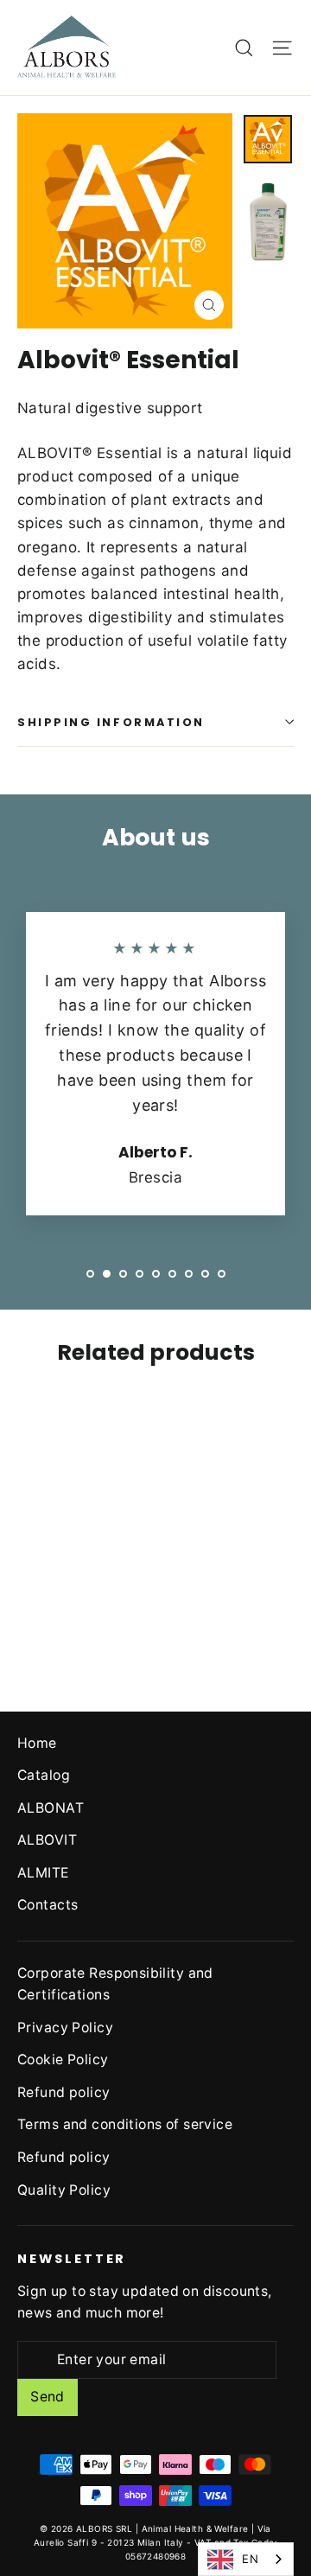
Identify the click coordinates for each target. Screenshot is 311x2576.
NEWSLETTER (72, 2259)
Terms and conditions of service (125, 2124)
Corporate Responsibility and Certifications (115, 1984)
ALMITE (43, 1873)
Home (37, 1743)
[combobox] (246, 2559)
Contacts (48, 1905)
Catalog (44, 1775)
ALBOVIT (47, 1840)
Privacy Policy (65, 2028)
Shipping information (111, 722)
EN (250, 2559)
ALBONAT (51, 1808)
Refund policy (64, 2092)
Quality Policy (64, 2190)
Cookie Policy (63, 2060)
